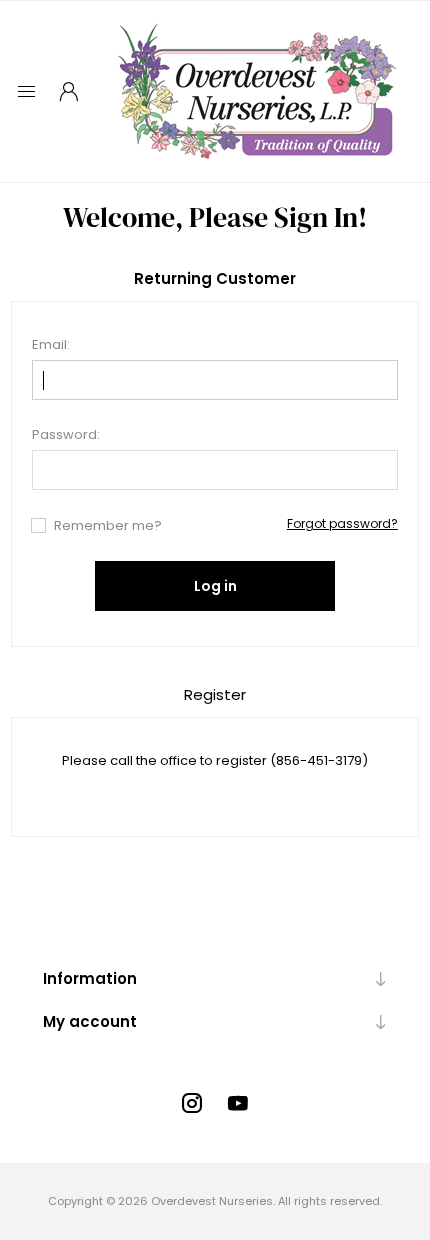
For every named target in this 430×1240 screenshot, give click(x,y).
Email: (51, 344)
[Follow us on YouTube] (238, 1103)
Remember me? (108, 525)
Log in (215, 586)
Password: (66, 434)
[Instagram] (192, 1103)
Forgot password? (342, 523)
